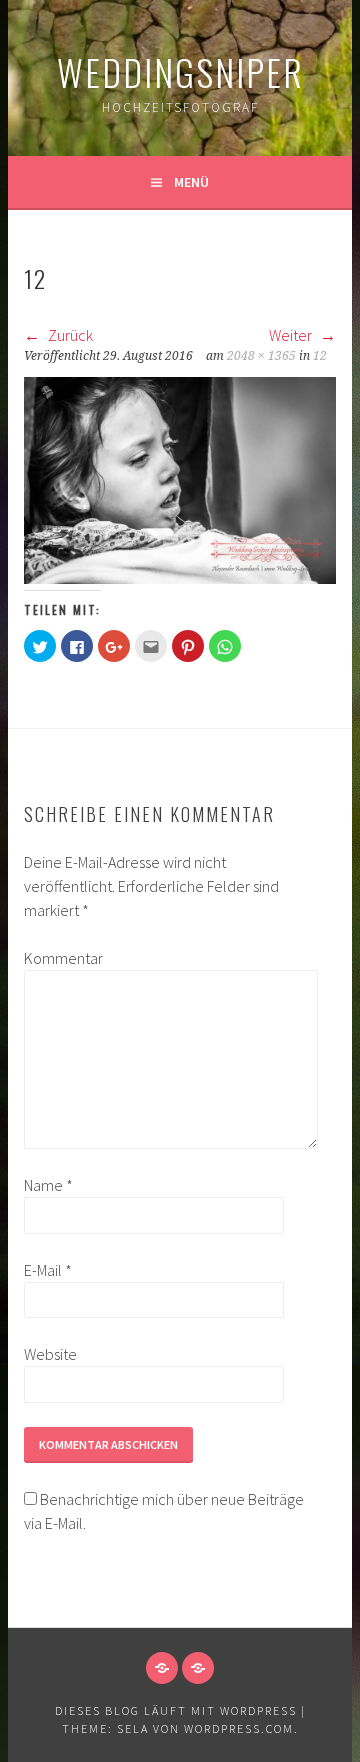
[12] (179, 578)
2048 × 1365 (261, 356)
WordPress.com (239, 1728)
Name (48, 1185)
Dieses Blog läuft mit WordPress (176, 1710)
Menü (191, 182)
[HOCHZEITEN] (162, 1668)
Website (50, 1354)
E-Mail (48, 1270)
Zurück (69, 335)
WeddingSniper (180, 71)
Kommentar (56, 958)
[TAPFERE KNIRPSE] (198, 1668)
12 (320, 356)
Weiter (292, 335)
